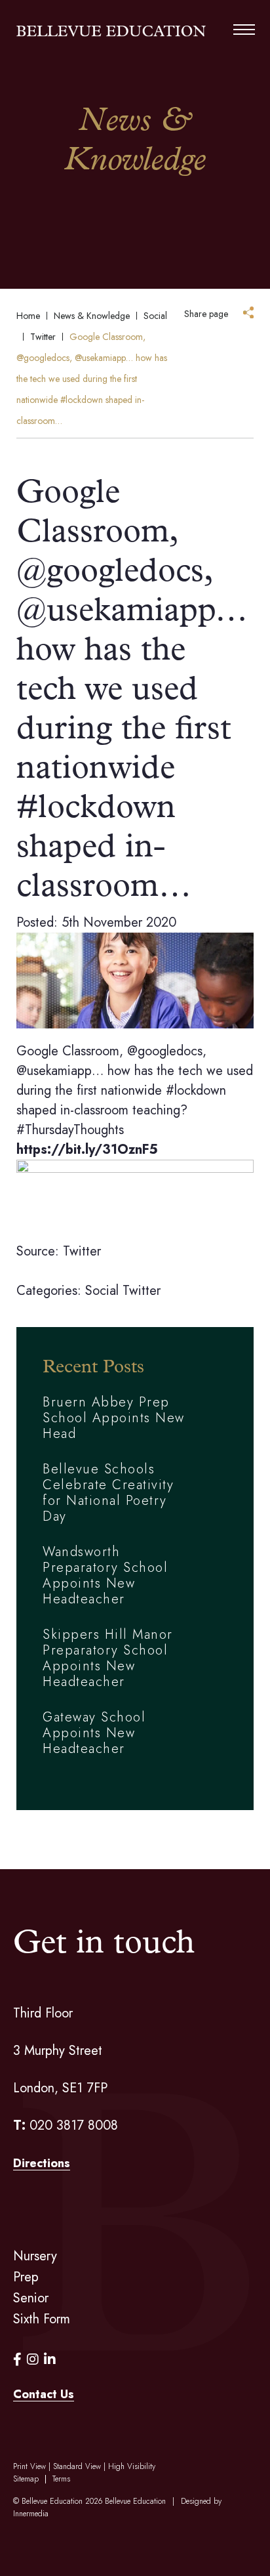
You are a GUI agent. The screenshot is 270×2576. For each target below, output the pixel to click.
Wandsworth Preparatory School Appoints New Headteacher (105, 1575)
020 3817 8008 (74, 2125)
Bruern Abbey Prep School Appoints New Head (114, 1418)
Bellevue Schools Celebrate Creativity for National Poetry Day (108, 1493)
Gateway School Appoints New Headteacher (94, 1733)
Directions (42, 2163)
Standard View (77, 2466)
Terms (61, 2479)
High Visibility (132, 2466)
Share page (206, 314)
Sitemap (26, 2479)
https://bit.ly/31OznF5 (87, 1150)
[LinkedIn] (50, 2360)
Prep (26, 2277)
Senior (31, 2298)
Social (102, 1291)
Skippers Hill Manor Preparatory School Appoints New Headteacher (108, 1658)
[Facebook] (17, 2360)
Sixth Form (42, 2319)
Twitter (142, 1291)
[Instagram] (33, 2360)
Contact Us (44, 2394)
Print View (29, 2466)
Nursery (35, 2256)
